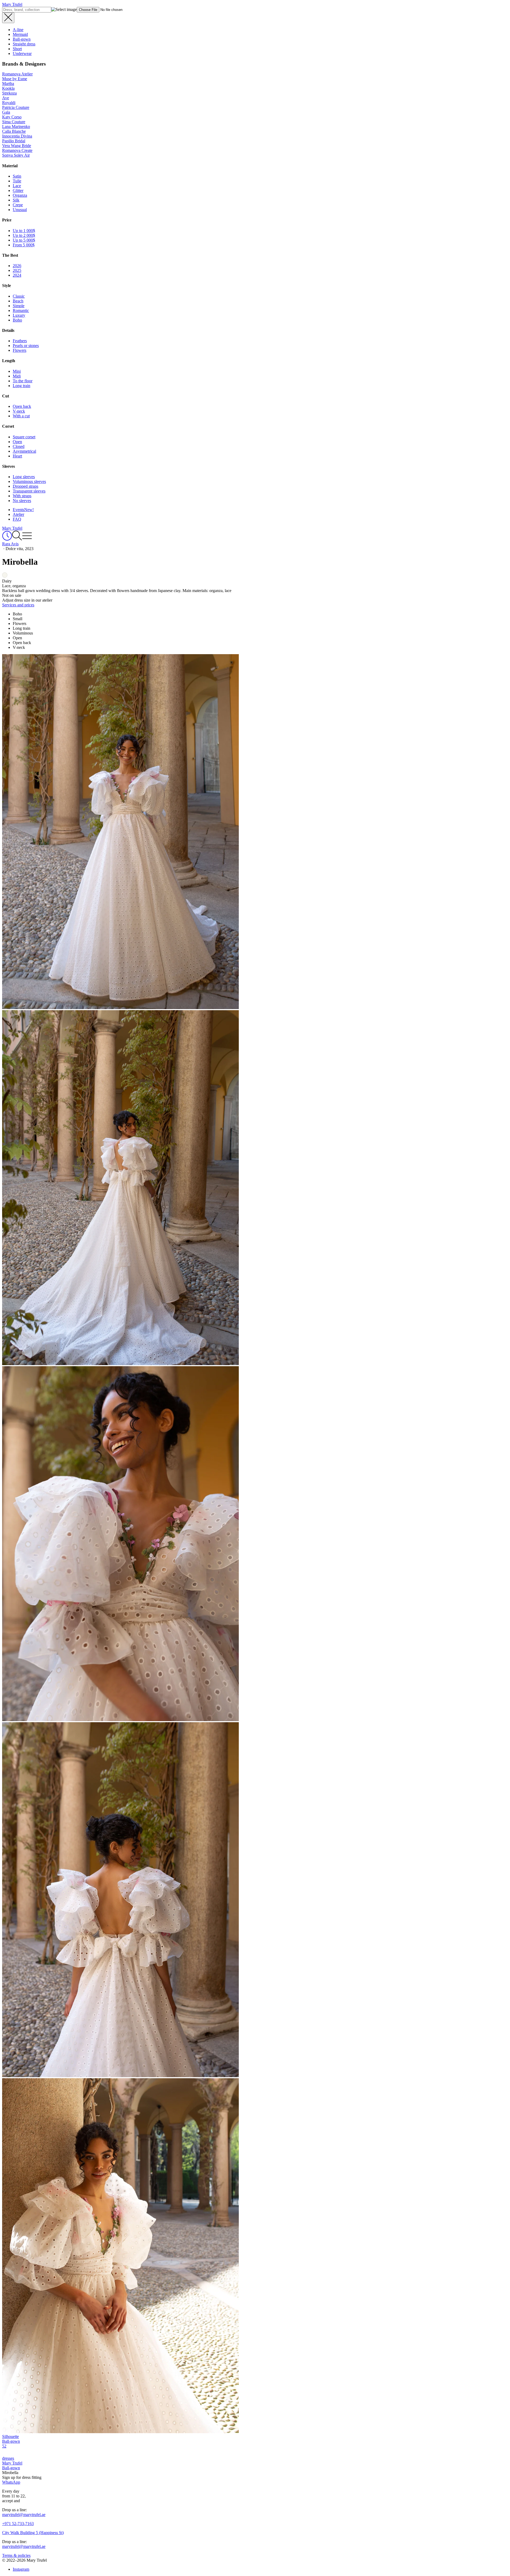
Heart (17, 456)
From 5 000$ (24, 245)
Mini (17, 371)
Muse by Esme (15, 79)
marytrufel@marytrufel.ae (24, 2515)
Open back (22, 406)
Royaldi (9, 103)
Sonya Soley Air (16, 155)
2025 (17, 270)
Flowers (20, 350)
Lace (17, 186)
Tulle (17, 181)
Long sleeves (24, 477)
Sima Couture (14, 122)
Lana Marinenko (16, 127)
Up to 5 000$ (24, 240)
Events (23, 510)
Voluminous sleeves (29, 481)
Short (17, 49)
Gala (6, 112)
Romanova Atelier (17, 74)
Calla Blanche (14, 131)
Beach (18, 301)
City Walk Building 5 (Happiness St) (33, 2533)
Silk (16, 200)
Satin (17, 176)
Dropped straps (25, 486)
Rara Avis (10, 544)
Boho (17, 320)
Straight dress (24, 44)
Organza (20, 195)
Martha (8, 83)
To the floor (23, 381)
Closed (19, 446)
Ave (6, 98)
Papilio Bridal (14, 141)
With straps (22, 496)
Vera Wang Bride (17, 146)
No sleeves (22, 501)
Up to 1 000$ (24, 231)
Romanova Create (17, 150)
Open (17, 442)
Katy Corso (12, 117)
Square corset (24, 437)
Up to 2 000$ (24, 235)
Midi (17, 376)
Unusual (20, 210)
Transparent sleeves (29, 491)
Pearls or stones (26, 346)
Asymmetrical (24, 451)
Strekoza (9, 93)
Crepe (18, 205)
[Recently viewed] (7, 539)
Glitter (18, 190)
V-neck (19, 411)
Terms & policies (16, 2555)
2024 (17, 275)
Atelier (18, 514)
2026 (17, 266)
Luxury (19, 315)
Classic (19, 296)
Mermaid (20, 34)
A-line (18, 30)
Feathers (20, 341)
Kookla (8, 88)
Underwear (22, 53)
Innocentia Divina (17, 136)
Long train (22, 386)
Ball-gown (22, 39)
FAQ (17, 519)
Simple (19, 306)
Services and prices (18, 605)
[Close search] (8, 18)
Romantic (21, 310)
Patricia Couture (16, 107)
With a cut (21, 416)
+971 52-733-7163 (18, 2524)
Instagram (21, 2569)
